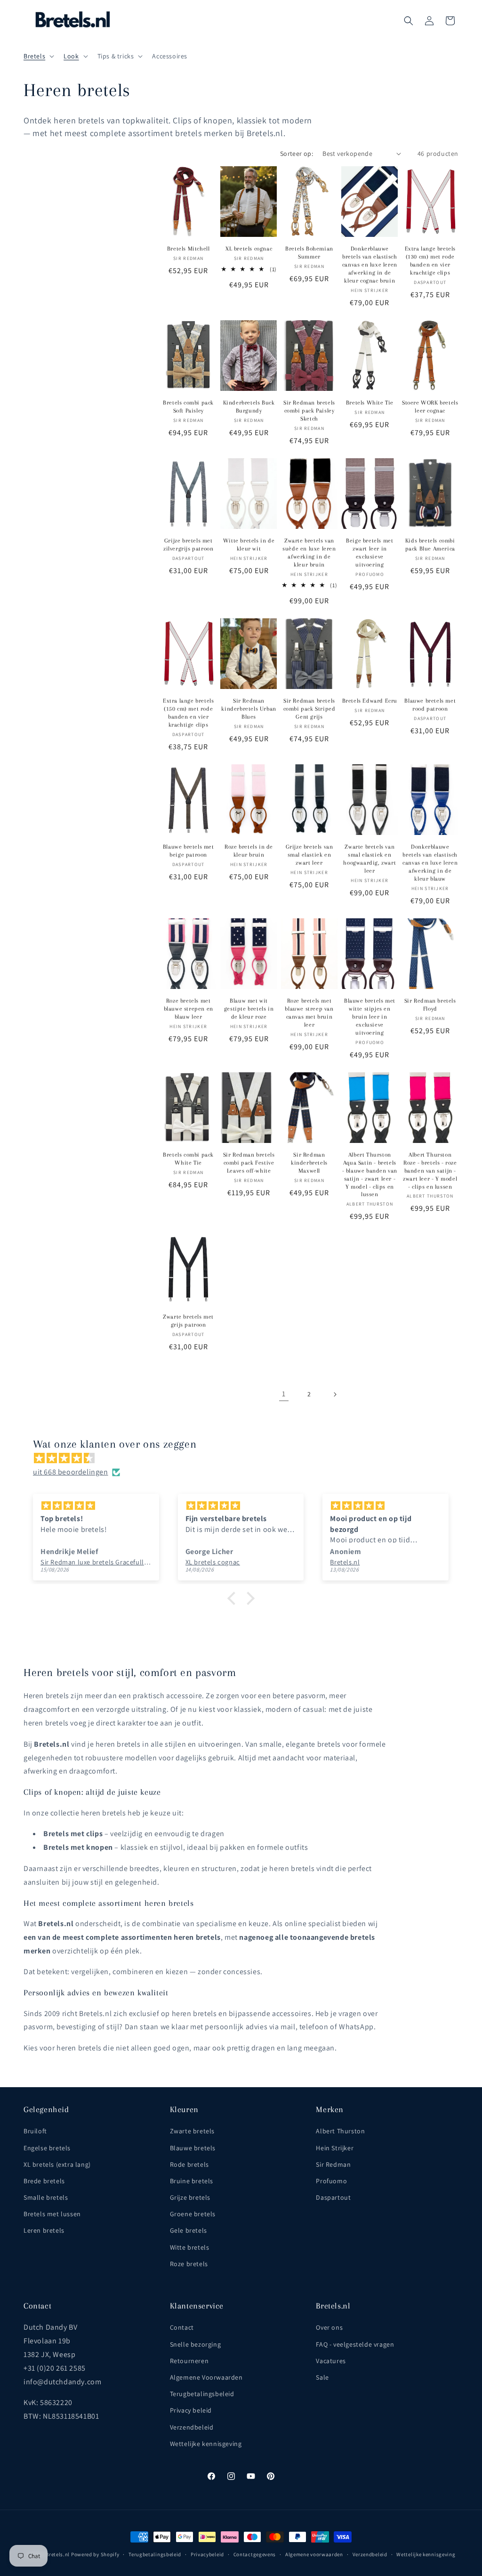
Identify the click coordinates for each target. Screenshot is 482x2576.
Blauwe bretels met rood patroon (430, 705)
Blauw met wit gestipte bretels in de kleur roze (249, 1009)
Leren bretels (44, 2230)
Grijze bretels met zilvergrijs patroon (188, 545)
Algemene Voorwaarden (206, 2377)
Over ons (329, 2327)
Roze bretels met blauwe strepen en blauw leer (189, 1009)
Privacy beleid (191, 2410)
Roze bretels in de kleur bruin (249, 851)
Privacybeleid (207, 2554)
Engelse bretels (47, 2148)
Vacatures (331, 2361)
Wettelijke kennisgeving (206, 2444)
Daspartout (333, 2197)
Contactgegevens (255, 2554)
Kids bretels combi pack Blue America (430, 545)
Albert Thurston (340, 2131)
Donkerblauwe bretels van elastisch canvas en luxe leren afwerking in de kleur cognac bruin (370, 265)
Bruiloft (35, 2131)
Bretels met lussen (52, 2214)
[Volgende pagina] (335, 1394)
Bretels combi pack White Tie (188, 1159)
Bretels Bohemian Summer (309, 253)
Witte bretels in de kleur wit (249, 545)
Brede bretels (44, 2181)
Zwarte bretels (192, 2131)
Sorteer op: (297, 154)
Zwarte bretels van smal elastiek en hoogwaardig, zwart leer (370, 859)
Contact (182, 2327)
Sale (322, 2377)
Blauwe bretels (193, 2148)
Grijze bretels (190, 2197)
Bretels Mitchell (189, 249)
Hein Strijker (335, 2148)
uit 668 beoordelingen (71, 1472)
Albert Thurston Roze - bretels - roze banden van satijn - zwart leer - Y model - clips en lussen (430, 1171)
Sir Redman (333, 2164)
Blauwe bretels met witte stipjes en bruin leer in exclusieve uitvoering (370, 1017)
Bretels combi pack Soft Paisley (188, 407)
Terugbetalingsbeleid (202, 2394)
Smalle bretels (46, 2197)
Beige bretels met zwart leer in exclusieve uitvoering (370, 553)
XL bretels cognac (249, 249)
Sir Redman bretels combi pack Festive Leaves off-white (249, 1163)
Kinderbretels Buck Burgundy (249, 407)
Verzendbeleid (192, 2427)
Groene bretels (193, 2214)
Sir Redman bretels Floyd (430, 1005)
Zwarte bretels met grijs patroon (188, 1321)
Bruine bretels (192, 2181)
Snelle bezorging (196, 2344)
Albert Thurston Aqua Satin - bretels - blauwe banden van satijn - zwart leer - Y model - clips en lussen (370, 1175)
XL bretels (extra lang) (57, 2164)
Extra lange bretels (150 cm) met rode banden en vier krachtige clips (188, 713)
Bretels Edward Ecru (370, 701)
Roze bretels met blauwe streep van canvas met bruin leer (309, 1013)
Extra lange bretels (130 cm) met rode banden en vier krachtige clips (430, 261)
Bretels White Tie (370, 403)
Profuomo (331, 2181)
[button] (38, 56)
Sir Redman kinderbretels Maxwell (309, 1163)
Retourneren (189, 2361)
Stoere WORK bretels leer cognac (430, 407)
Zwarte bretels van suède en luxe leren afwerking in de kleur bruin (309, 553)
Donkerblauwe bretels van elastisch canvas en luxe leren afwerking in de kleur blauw (430, 863)
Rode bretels (189, 2164)
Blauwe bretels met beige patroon (189, 851)
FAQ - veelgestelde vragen (355, 2344)
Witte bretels (190, 2247)
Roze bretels (189, 2264)
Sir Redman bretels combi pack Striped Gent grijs (309, 709)
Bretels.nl (58, 2554)
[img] (246, 1458)
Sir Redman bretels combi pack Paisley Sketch (309, 411)
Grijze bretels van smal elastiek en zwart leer (309, 855)
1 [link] (284, 1394)
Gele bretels (189, 2230)
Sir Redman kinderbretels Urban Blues (249, 709)
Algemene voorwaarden (314, 2554)
